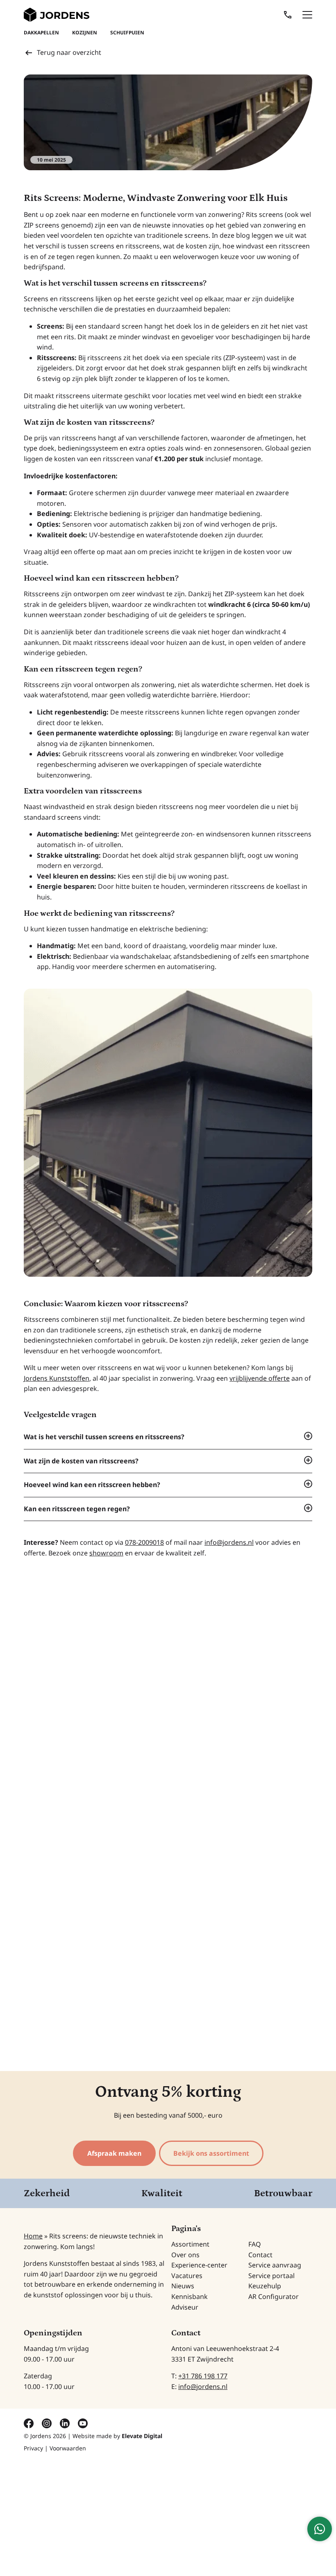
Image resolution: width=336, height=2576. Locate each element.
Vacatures (187, 2276)
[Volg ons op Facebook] (30, 2423)
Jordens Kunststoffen (57, 1378)
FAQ (255, 2244)
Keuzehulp (265, 2286)
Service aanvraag (275, 2265)
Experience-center (199, 2265)
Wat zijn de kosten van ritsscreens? (81, 1461)
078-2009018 (144, 1542)
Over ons (185, 2255)
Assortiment (190, 2244)
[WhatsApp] (320, 2529)
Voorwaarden (68, 2448)
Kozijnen (85, 33)
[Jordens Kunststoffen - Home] (57, 15)
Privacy (33, 2448)
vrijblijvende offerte (260, 1378)
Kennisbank (190, 2297)
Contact (260, 2255)
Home (33, 2236)
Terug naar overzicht (69, 52)
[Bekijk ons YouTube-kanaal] (83, 2423)
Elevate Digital (142, 2436)
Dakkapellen (41, 33)
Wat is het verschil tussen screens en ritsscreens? (104, 1437)
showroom (106, 1553)
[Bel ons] (288, 15)
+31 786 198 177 (203, 2376)
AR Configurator (274, 2297)
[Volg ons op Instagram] (48, 2423)
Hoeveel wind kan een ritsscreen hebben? (92, 1485)
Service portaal (271, 2276)
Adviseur (185, 2307)
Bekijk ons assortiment (211, 2153)
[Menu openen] (307, 15)
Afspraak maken (114, 2153)
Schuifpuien (127, 33)
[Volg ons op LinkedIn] (66, 2423)
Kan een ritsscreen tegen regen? (77, 1509)
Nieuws (183, 2286)
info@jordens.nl (229, 1542)
